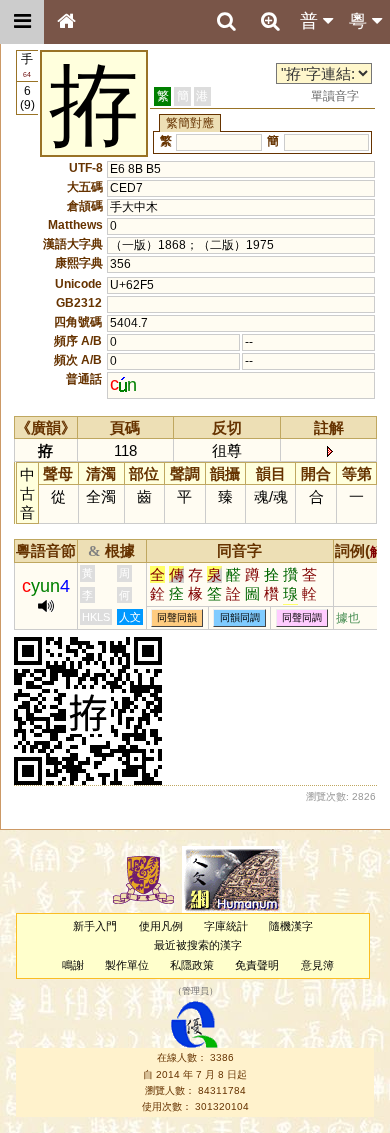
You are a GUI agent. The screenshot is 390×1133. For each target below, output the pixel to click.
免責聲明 (257, 965)
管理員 (195, 991)
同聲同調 (302, 618)
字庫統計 (226, 926)
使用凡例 (161, 926)
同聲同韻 (177, 618)
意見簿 (317, 965)
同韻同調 (240, 618)
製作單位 (127, 965)
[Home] (66, 22)
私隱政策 (192, 965)
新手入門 (95, 926)
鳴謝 (73, 965)
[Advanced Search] (270, 21)
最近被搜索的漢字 (198, 945)
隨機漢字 (291, 926)
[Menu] (22, 22)
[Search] (226, 22)
